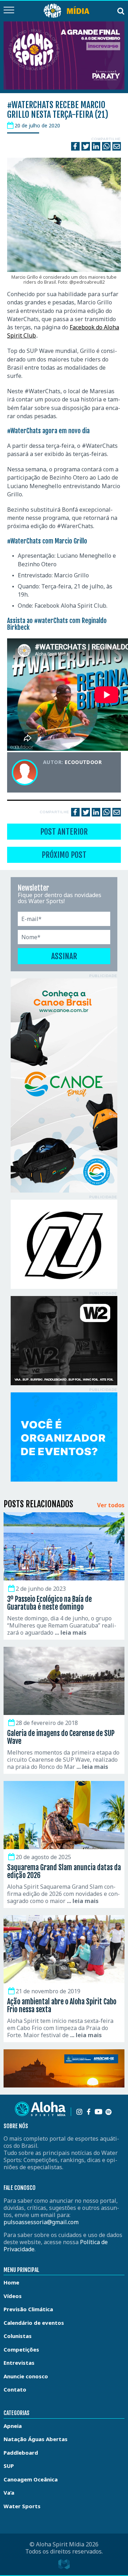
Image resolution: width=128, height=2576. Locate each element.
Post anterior (64, 832)
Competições (21, 2349)
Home (11, 2282)
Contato (15, 2389)
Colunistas (18, 2336)
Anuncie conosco (26, 2376)
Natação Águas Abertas (36, 2439)
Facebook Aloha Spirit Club (70, 606)
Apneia (13, 2426)
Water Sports (22, 2506)
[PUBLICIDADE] (64, 1085)
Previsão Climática (28, 2309)
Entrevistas (19, 2363)
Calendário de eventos (34, 2323)
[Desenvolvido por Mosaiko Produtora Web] (64, 2564)
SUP (9, 2466)
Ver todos (111, 1505)
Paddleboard (21, 2453)
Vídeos (13, 2296)
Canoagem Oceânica (31, 2479)
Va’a (9, 2493)
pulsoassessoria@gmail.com (41, 2222)
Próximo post (64, 855)
